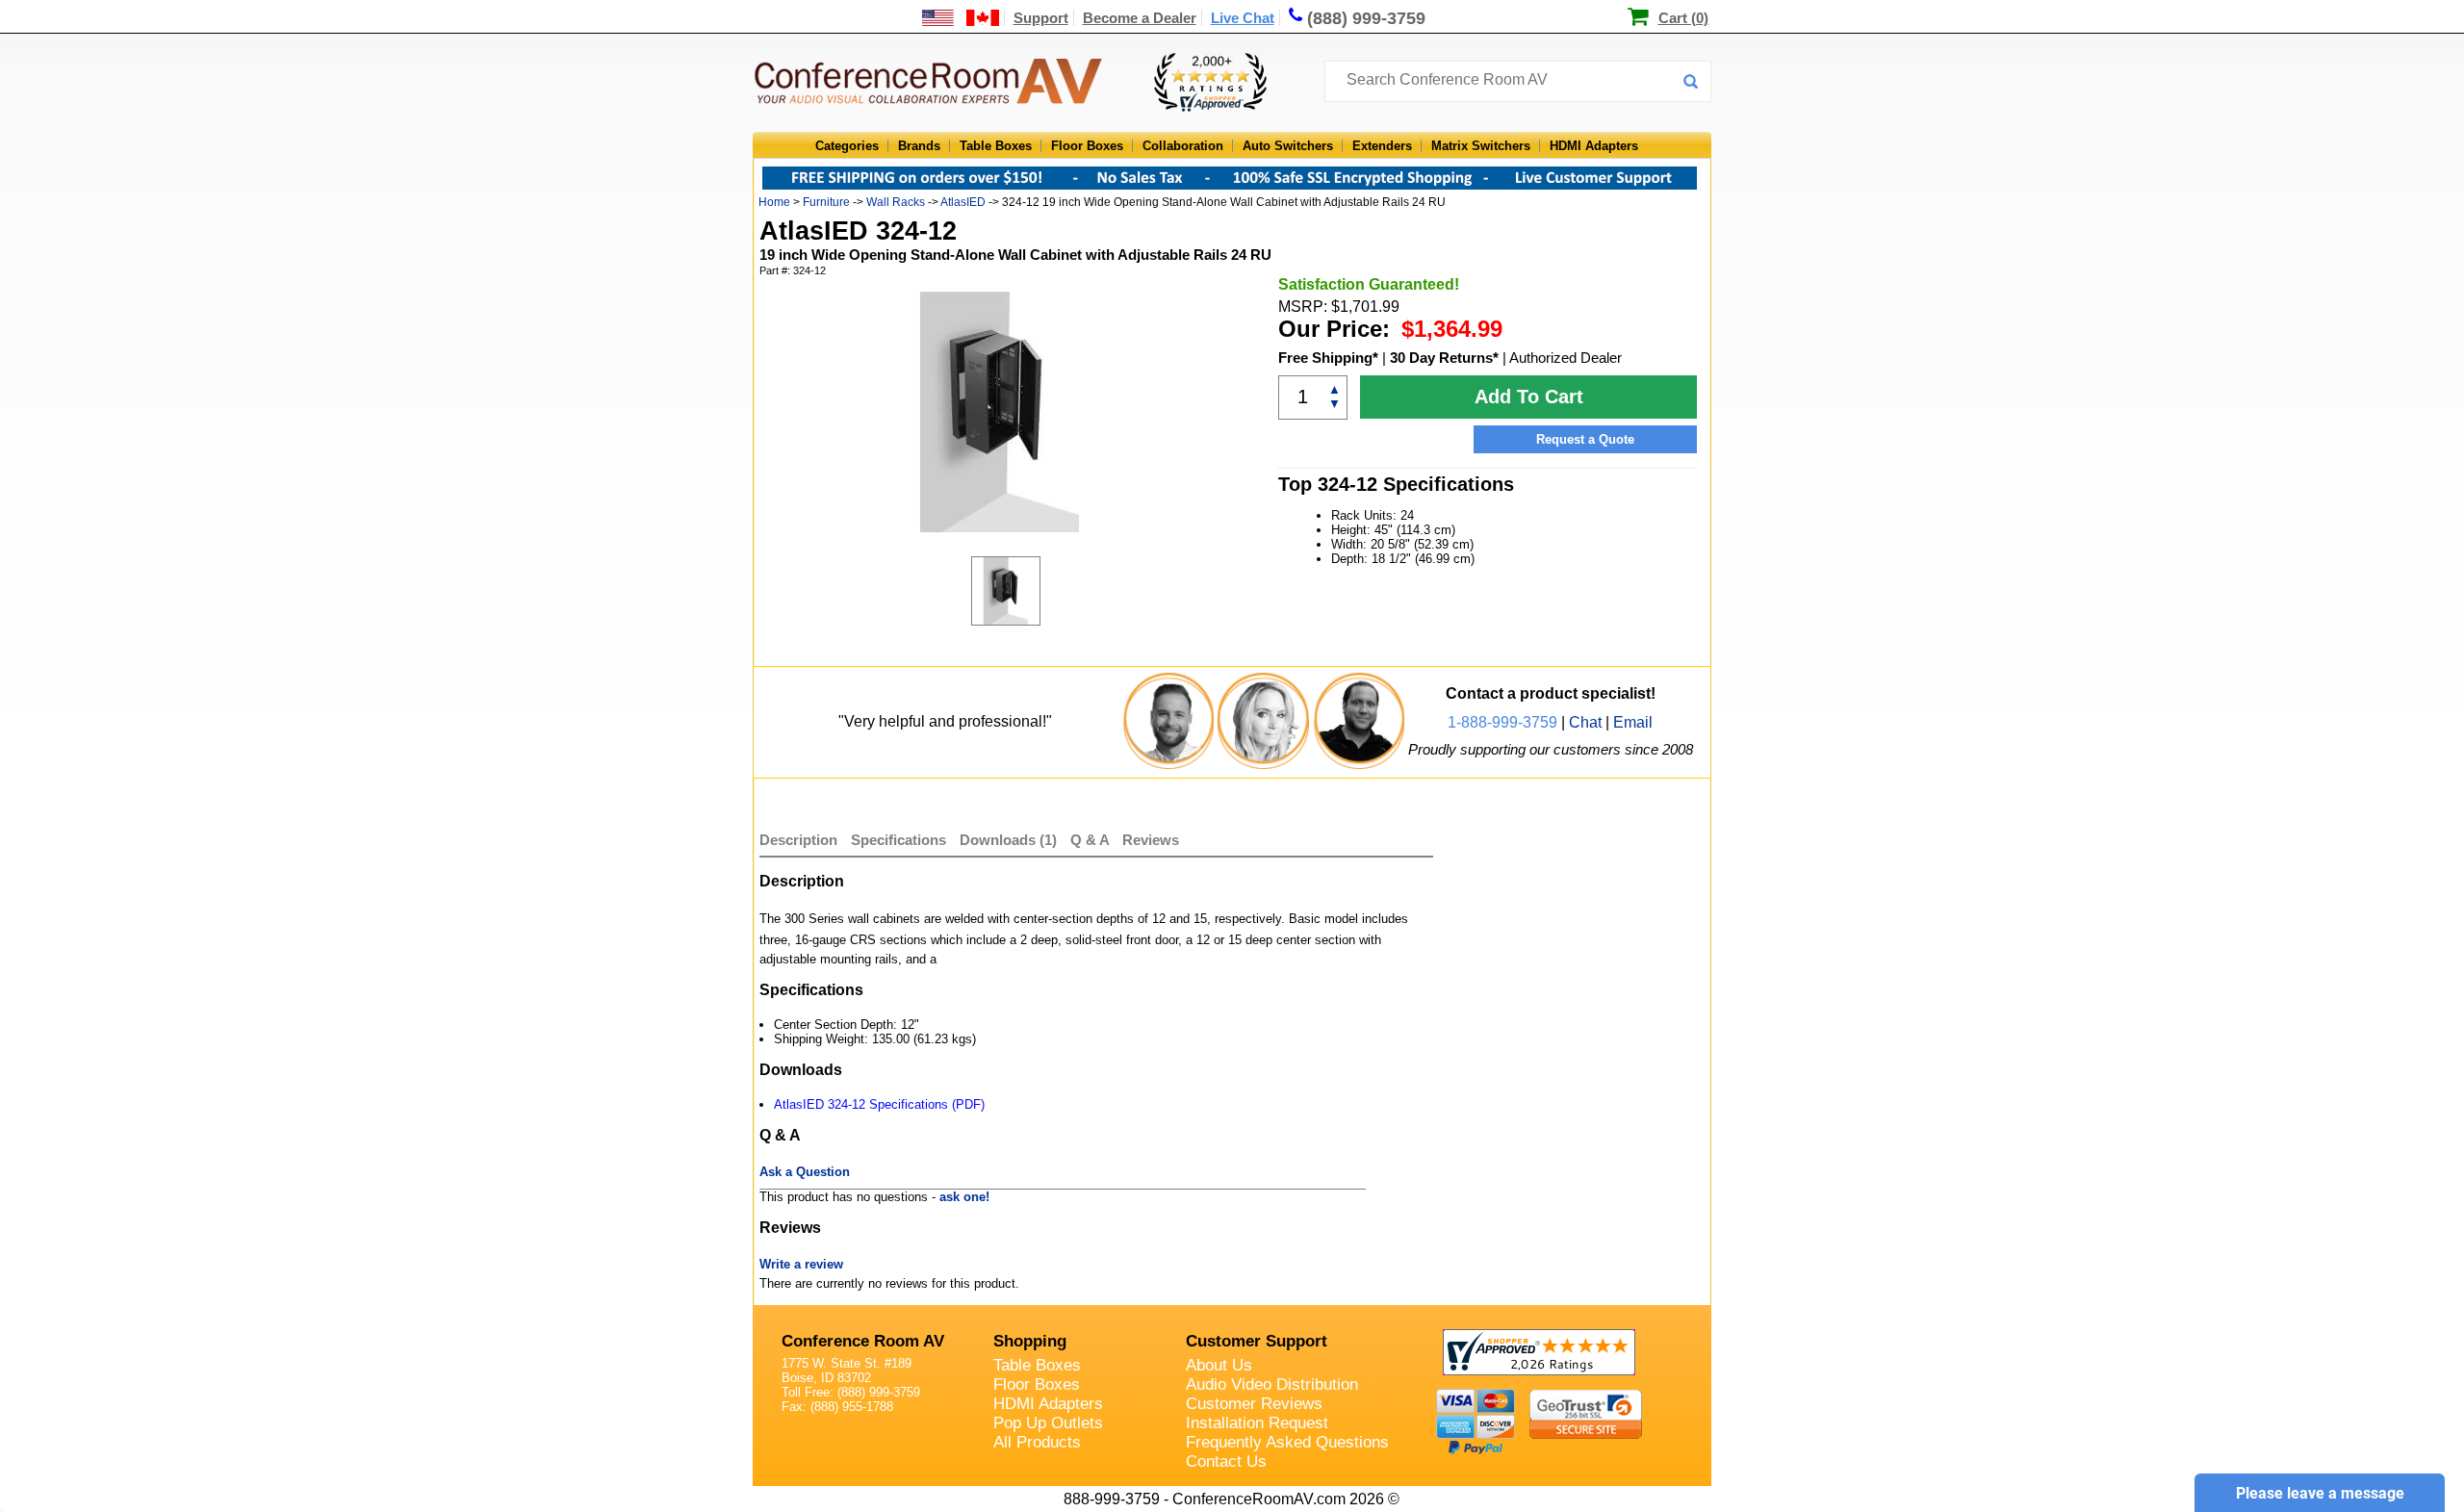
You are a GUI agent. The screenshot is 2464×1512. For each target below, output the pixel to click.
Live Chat (1243, 18)
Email (1633, 722)
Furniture (826, 202)
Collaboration (1183, 146)
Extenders (1382, 146)
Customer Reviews (1254, 1404)
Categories (847, 146)
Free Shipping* (1328, 358)
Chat (1585, 722)
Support (1041, 18)
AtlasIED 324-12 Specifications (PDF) (879, 1104)
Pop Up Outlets (1048, 1423)
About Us (1219, 1365)
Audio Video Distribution (1272, 1384)
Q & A (1091, 840)
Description (798, 840)
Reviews (1151, 840)
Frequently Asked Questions (1287, 1442)
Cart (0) (1683, 18)
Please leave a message (2320, 1493)
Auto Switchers (1288, 146)
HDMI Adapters (1594, 146)
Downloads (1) (1008, 840)
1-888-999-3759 (1502, 722)
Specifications (898, 840)
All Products (1037, 1442)
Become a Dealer (1140, 18)
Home (774, 202)
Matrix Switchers (1481, 146)
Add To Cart (1529, 397)
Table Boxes (996, 146)
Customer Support (1257, 1341)
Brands (919, 146)
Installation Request (1257, 1423)
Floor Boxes (1087, 146)
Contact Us (1226, 1461)
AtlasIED (963, 202)
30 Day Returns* (1444, 358)
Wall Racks (896, 202)
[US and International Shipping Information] (961, 18)
